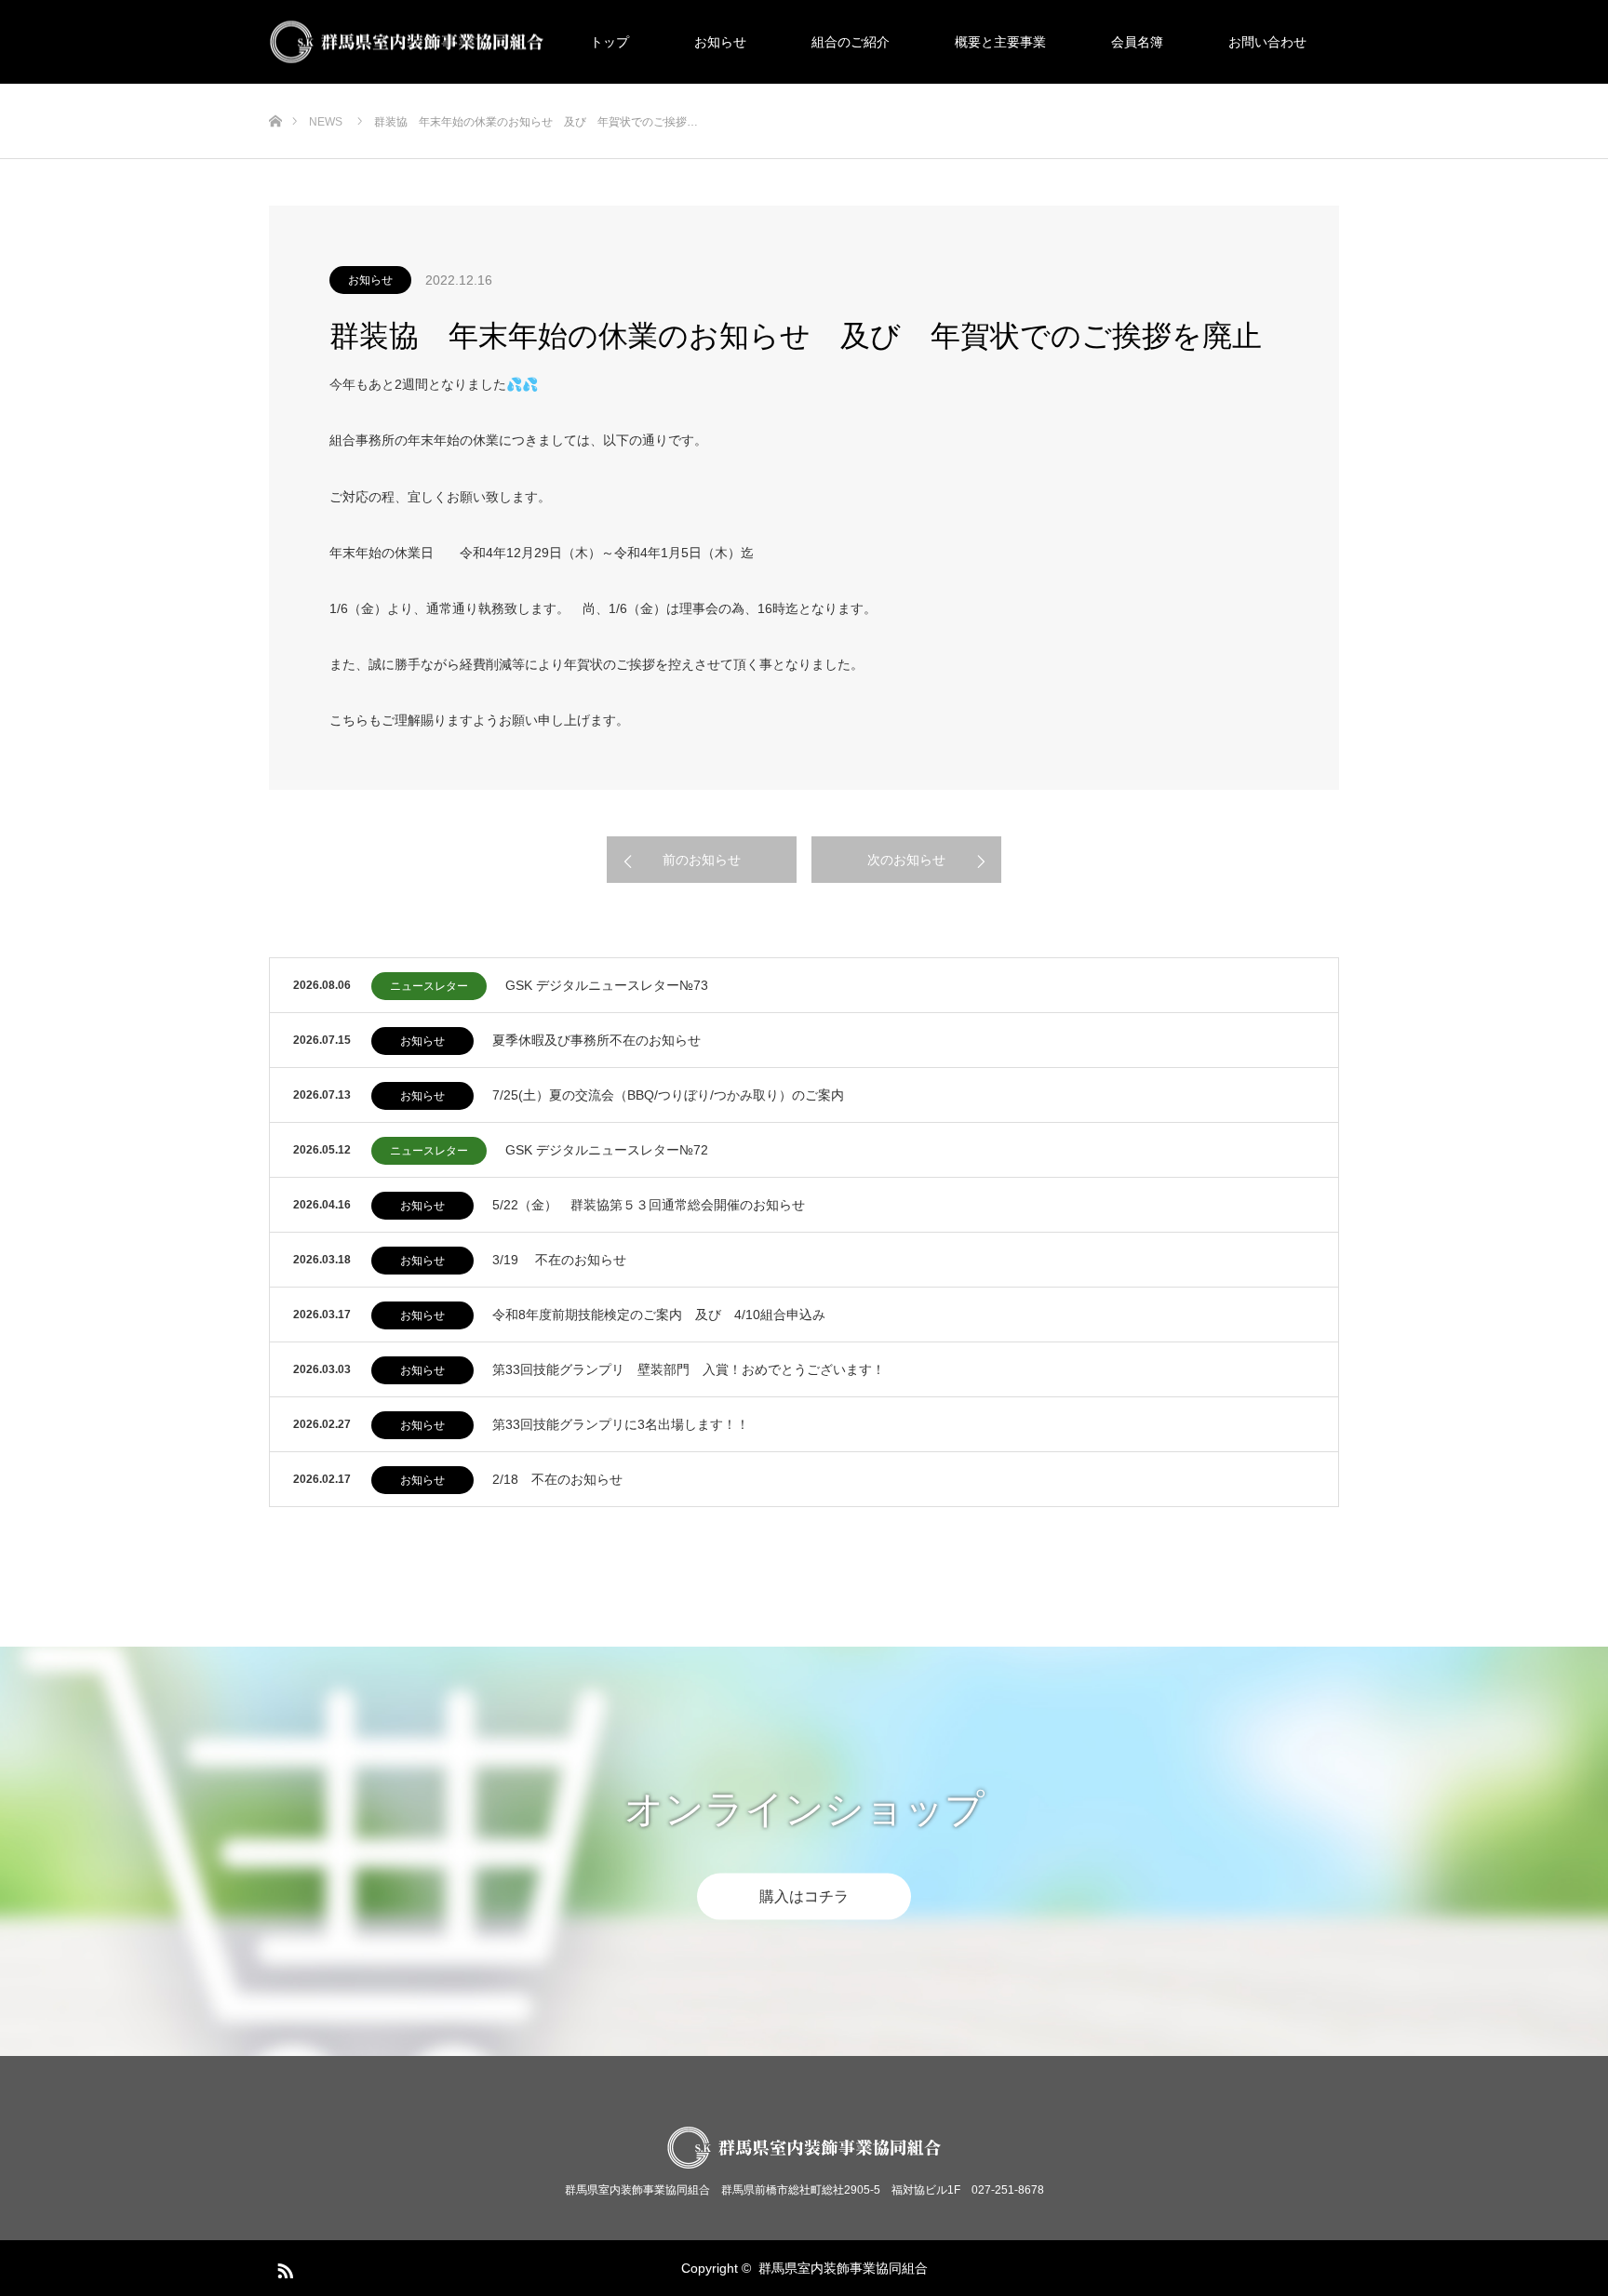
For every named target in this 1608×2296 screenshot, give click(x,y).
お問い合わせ (1267, 42)
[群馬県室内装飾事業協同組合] (544, 42)
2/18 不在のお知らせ (557, 1479)
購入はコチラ (804, 1896)
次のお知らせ (906, 860)
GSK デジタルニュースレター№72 (607, 1150)
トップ (610, 42)
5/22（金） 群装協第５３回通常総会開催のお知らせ (649, 1205)
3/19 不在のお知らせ (559, 1260)
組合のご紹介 (851, 42)
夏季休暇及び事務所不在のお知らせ (596, 1040)
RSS (283, 2267)
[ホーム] (275, 91)
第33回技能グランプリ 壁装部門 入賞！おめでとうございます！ (689, 1369)
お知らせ (720, 42)
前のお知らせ (702, 860)
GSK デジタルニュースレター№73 (607, 985)
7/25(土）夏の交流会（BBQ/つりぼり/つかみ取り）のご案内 (668, 1095)
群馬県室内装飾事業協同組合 (843, 2268)
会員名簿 (1137, 42)
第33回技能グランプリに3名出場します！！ (621, 1424)
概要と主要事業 (1000, 42)
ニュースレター (429, 986)
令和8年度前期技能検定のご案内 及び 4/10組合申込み (659, 1315)
